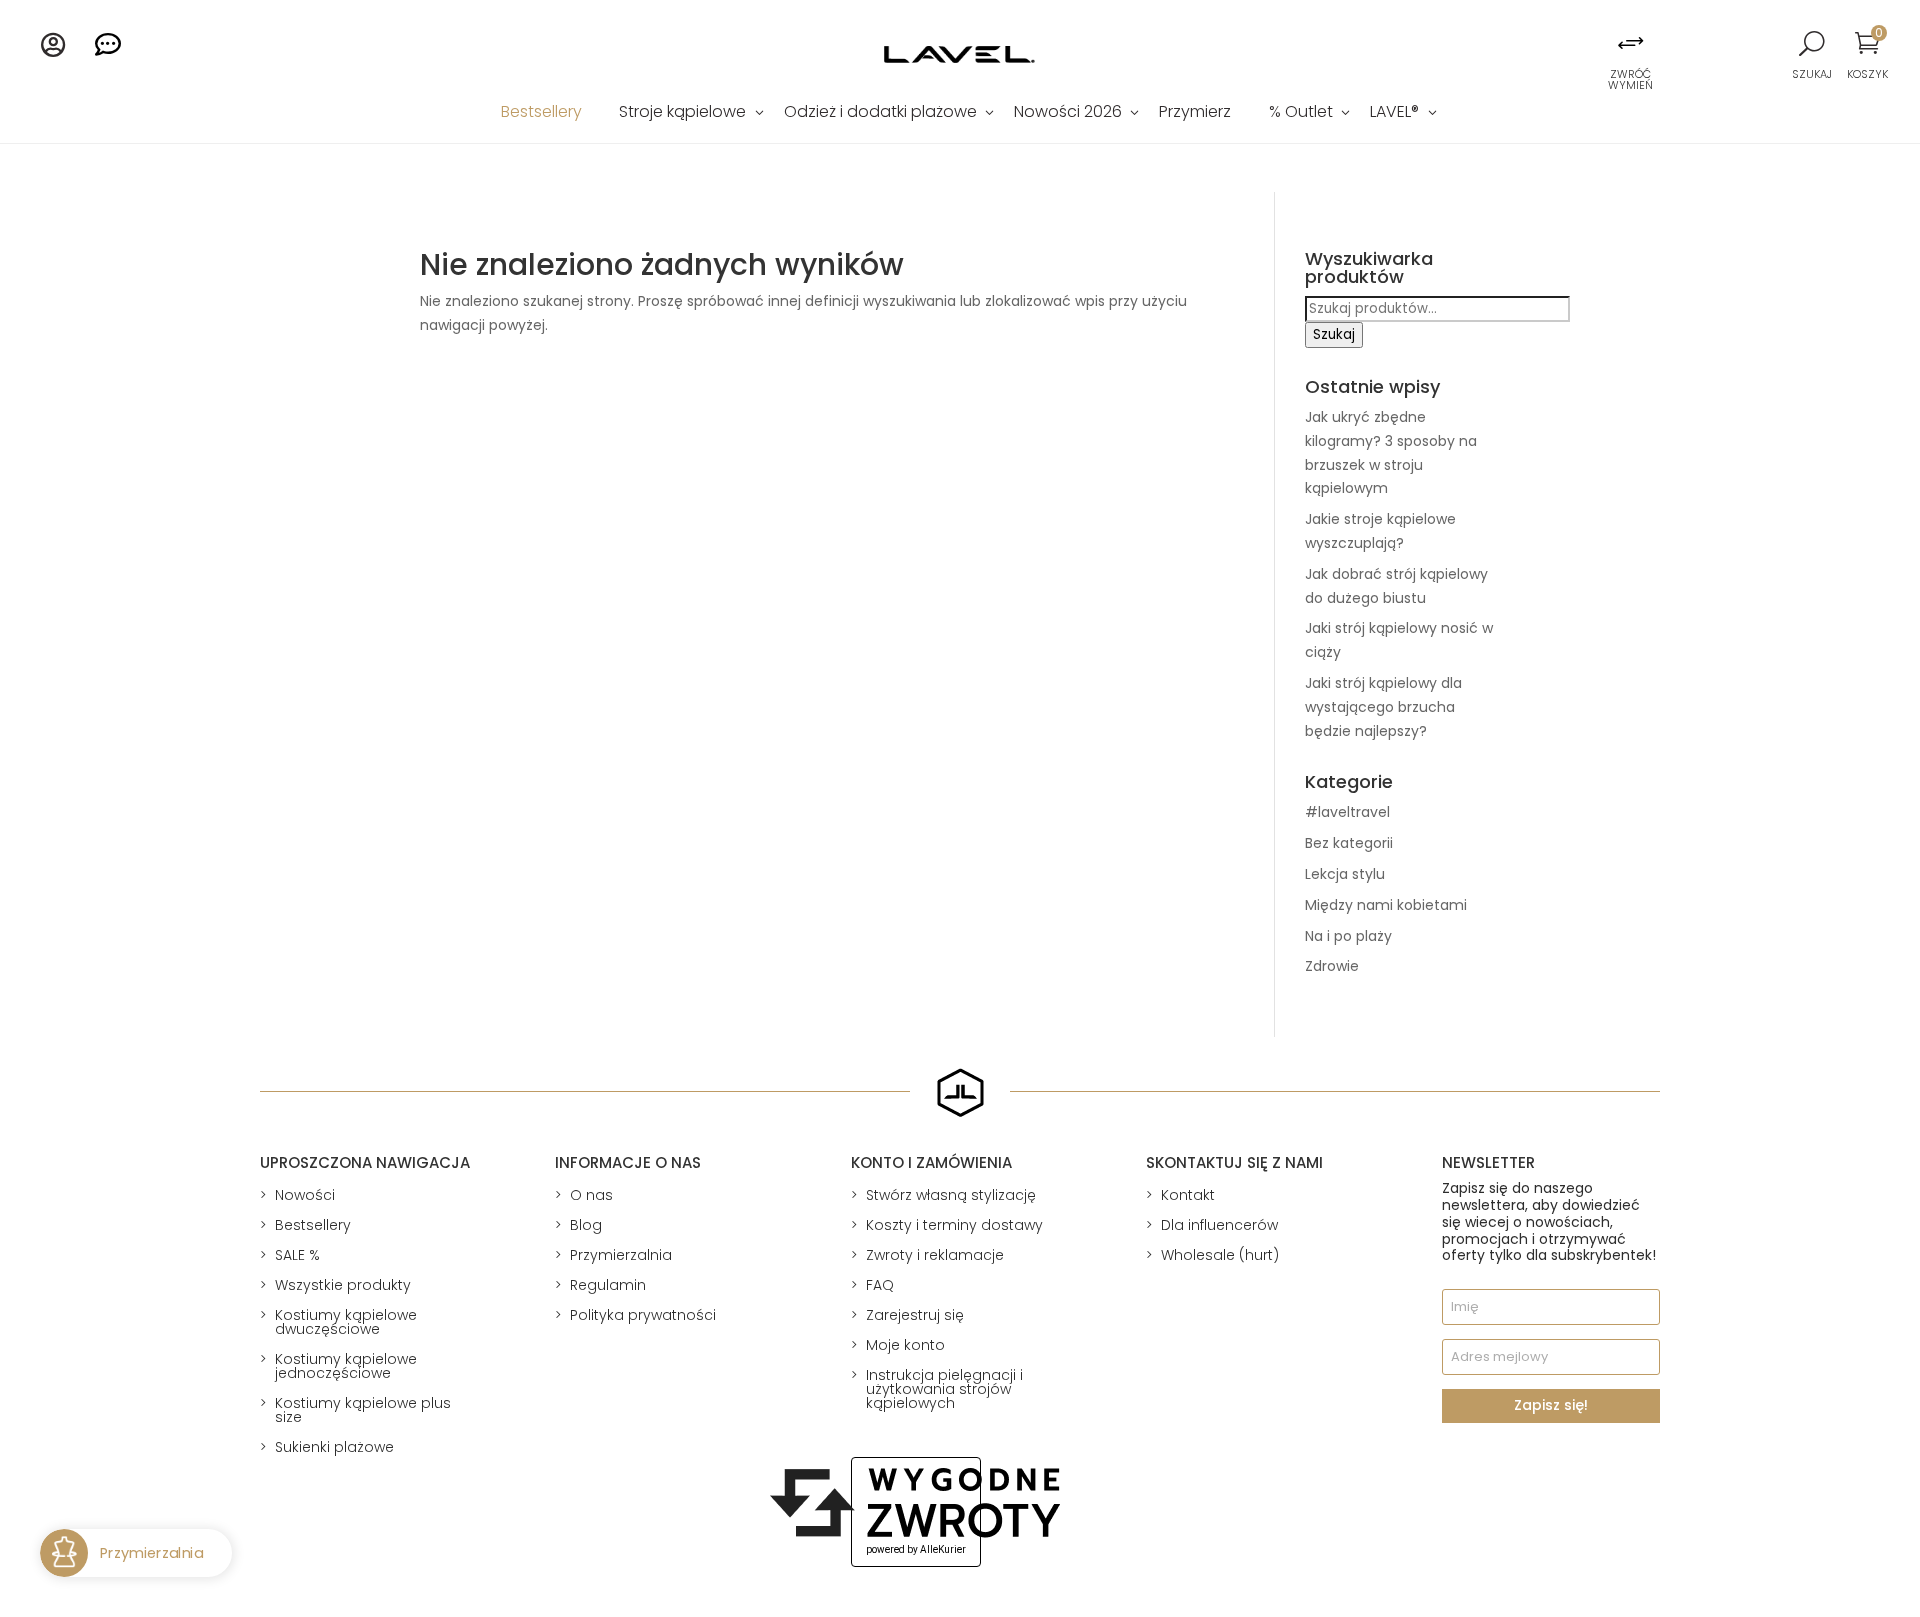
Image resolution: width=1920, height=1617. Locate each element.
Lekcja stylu (1345, 874)
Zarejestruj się (915, 1315)
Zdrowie (1332, 966)
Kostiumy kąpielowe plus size (363, 1410)
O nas (591, 1195)
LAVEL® (1394, 114)
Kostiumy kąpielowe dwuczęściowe (346, 1322)
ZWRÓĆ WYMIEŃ (1630, 79)
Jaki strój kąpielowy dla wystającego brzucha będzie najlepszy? (1383, 707)
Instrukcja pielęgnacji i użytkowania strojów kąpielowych (944, 1389)
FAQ (880, 1285)
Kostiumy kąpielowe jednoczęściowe (346, 1366)
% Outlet (1301, 114)
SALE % (297, 1255)
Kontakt (1188, 1195)
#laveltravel (1347, 812)
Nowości (305, 1195)
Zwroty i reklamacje (935, 1255)
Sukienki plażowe (334, 1447)
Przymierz (1195, 114)
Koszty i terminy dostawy (954, 1225)
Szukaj (1334, 334)
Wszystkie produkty (343, 1285)
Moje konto (905, 1345)
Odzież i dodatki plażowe (880, 114)
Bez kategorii (1349, 843)
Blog (586, 1225)
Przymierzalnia (621, 1255)
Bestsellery (541, 114)
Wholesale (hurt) (1220, 1255)
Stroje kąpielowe (682, 114)
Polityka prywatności (643, 1315)
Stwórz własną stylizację (951, 1195)
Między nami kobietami (1386, 905)
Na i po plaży (1348, 936)
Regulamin (608, 1285)
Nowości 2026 (1068, 114)
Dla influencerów (1219, 1225)
